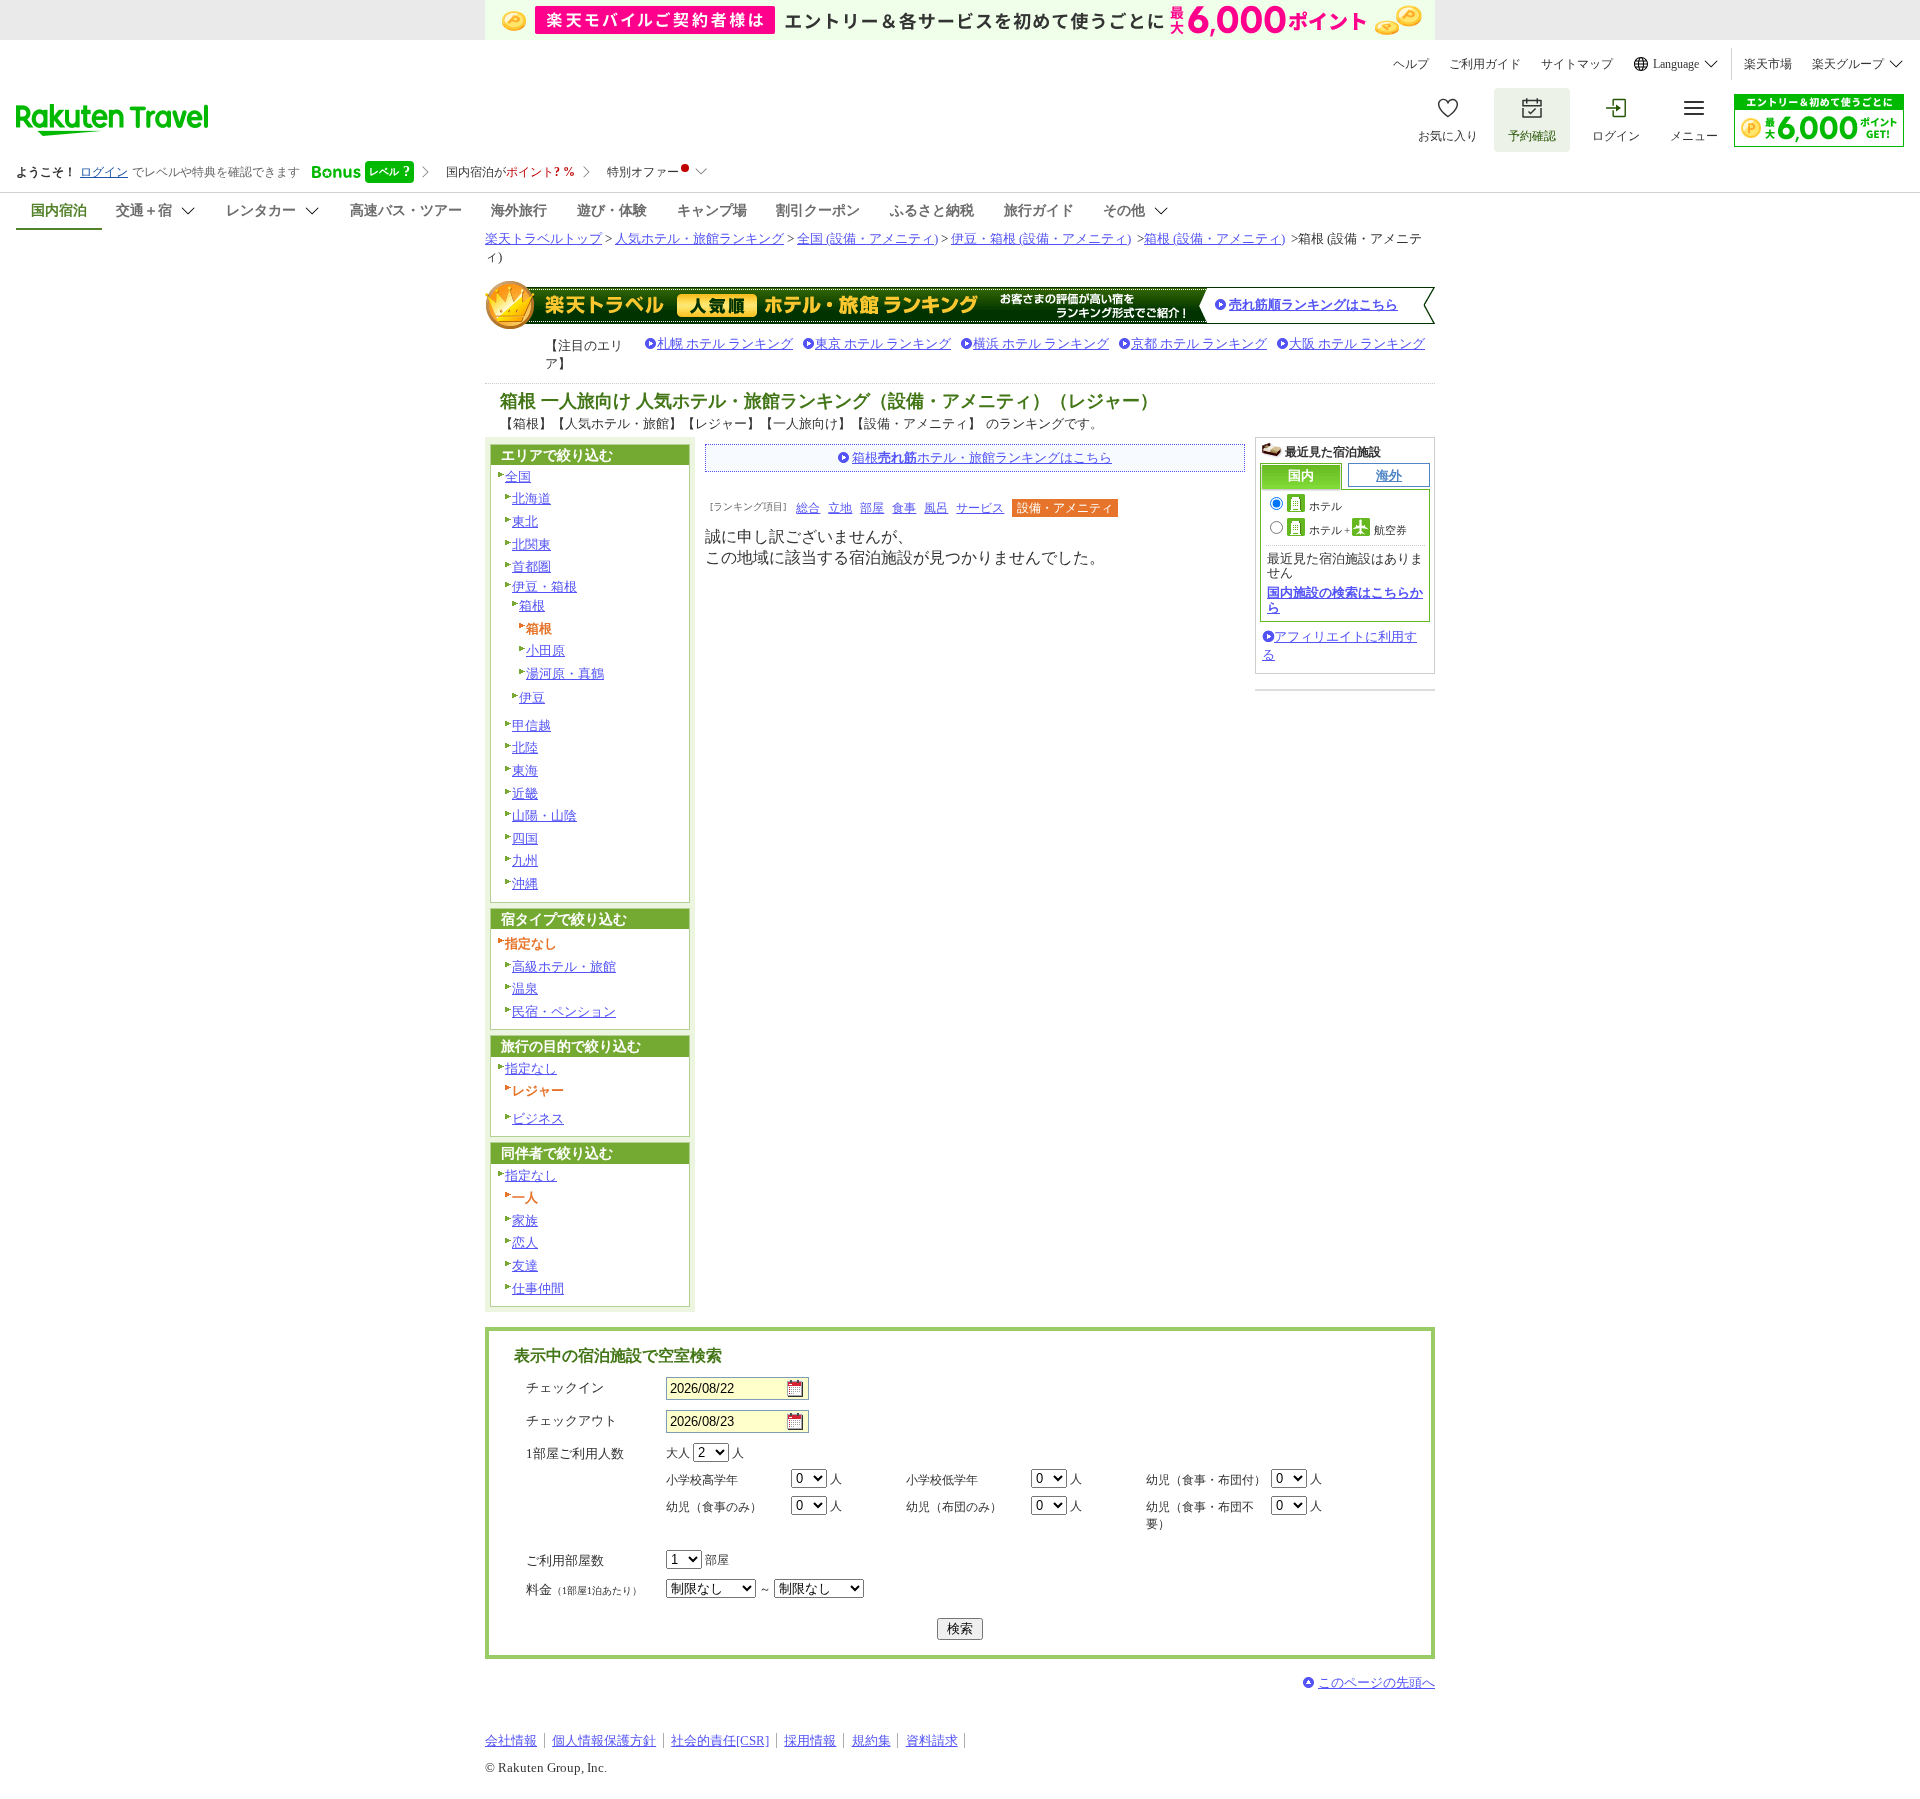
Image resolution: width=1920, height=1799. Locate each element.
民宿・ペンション (564, 1011)
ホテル (1325, 506)
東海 (525, 770)
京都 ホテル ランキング (1199, 343)
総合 (808, 508)
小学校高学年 (702, 1480)
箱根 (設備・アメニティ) (1214, 238)
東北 (525, 521)
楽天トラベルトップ (543, 238)
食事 (904, 508)
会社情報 (511, 1740)
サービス (980, 508)
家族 (525, 1220)
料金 (584, 1589)
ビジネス (538, 1118)
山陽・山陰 (544, 815)
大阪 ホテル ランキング (1357, 343)
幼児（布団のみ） (954, 1507)
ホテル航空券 (1358, 530)
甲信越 (531, 725)
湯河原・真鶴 (565, 673)
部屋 (872, 508)
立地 (840, 508)
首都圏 (531, 566)
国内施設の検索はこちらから (1345, 599)
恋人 (525, 1242)
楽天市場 (1768, 64)
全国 (518, 476)
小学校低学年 (942, 1480)
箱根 (532, 605)
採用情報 (810, 1740)
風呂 (936, 508)
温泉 (525, 988)
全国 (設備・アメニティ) (867, 238)
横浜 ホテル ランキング (1041, 343)
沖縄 (525, 883)
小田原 (545, 650)
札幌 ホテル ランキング (725, 343)
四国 (525, 838)
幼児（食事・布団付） (1206, 1480)
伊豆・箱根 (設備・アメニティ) (1041, 238)
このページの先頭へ (1376, 1682)
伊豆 (532, 697)
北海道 (531, 498)
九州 (525, 860)
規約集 (871, 1740)
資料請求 (932, 1740)
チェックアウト (571, 1420)
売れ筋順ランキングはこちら (1313, 304)
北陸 (525, 747)
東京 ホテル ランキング (883, 343)
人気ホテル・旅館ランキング (699, 238)
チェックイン (565, 1387)
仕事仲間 (538, 1288)
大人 (678, 1453)
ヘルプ (1411, 64)
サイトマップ (1577, 64)
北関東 (531, 544)
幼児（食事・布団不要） (1200, 1515)
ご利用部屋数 (565, 1560)
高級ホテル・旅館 (564, 966)
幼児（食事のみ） (714, 1507)
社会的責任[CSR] (720, 1740)
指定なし (531, 1068)
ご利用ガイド (1485, 64)
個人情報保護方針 (604, 1740)
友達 (525, 1265)
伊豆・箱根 (544, 586)
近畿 (525, 793)
